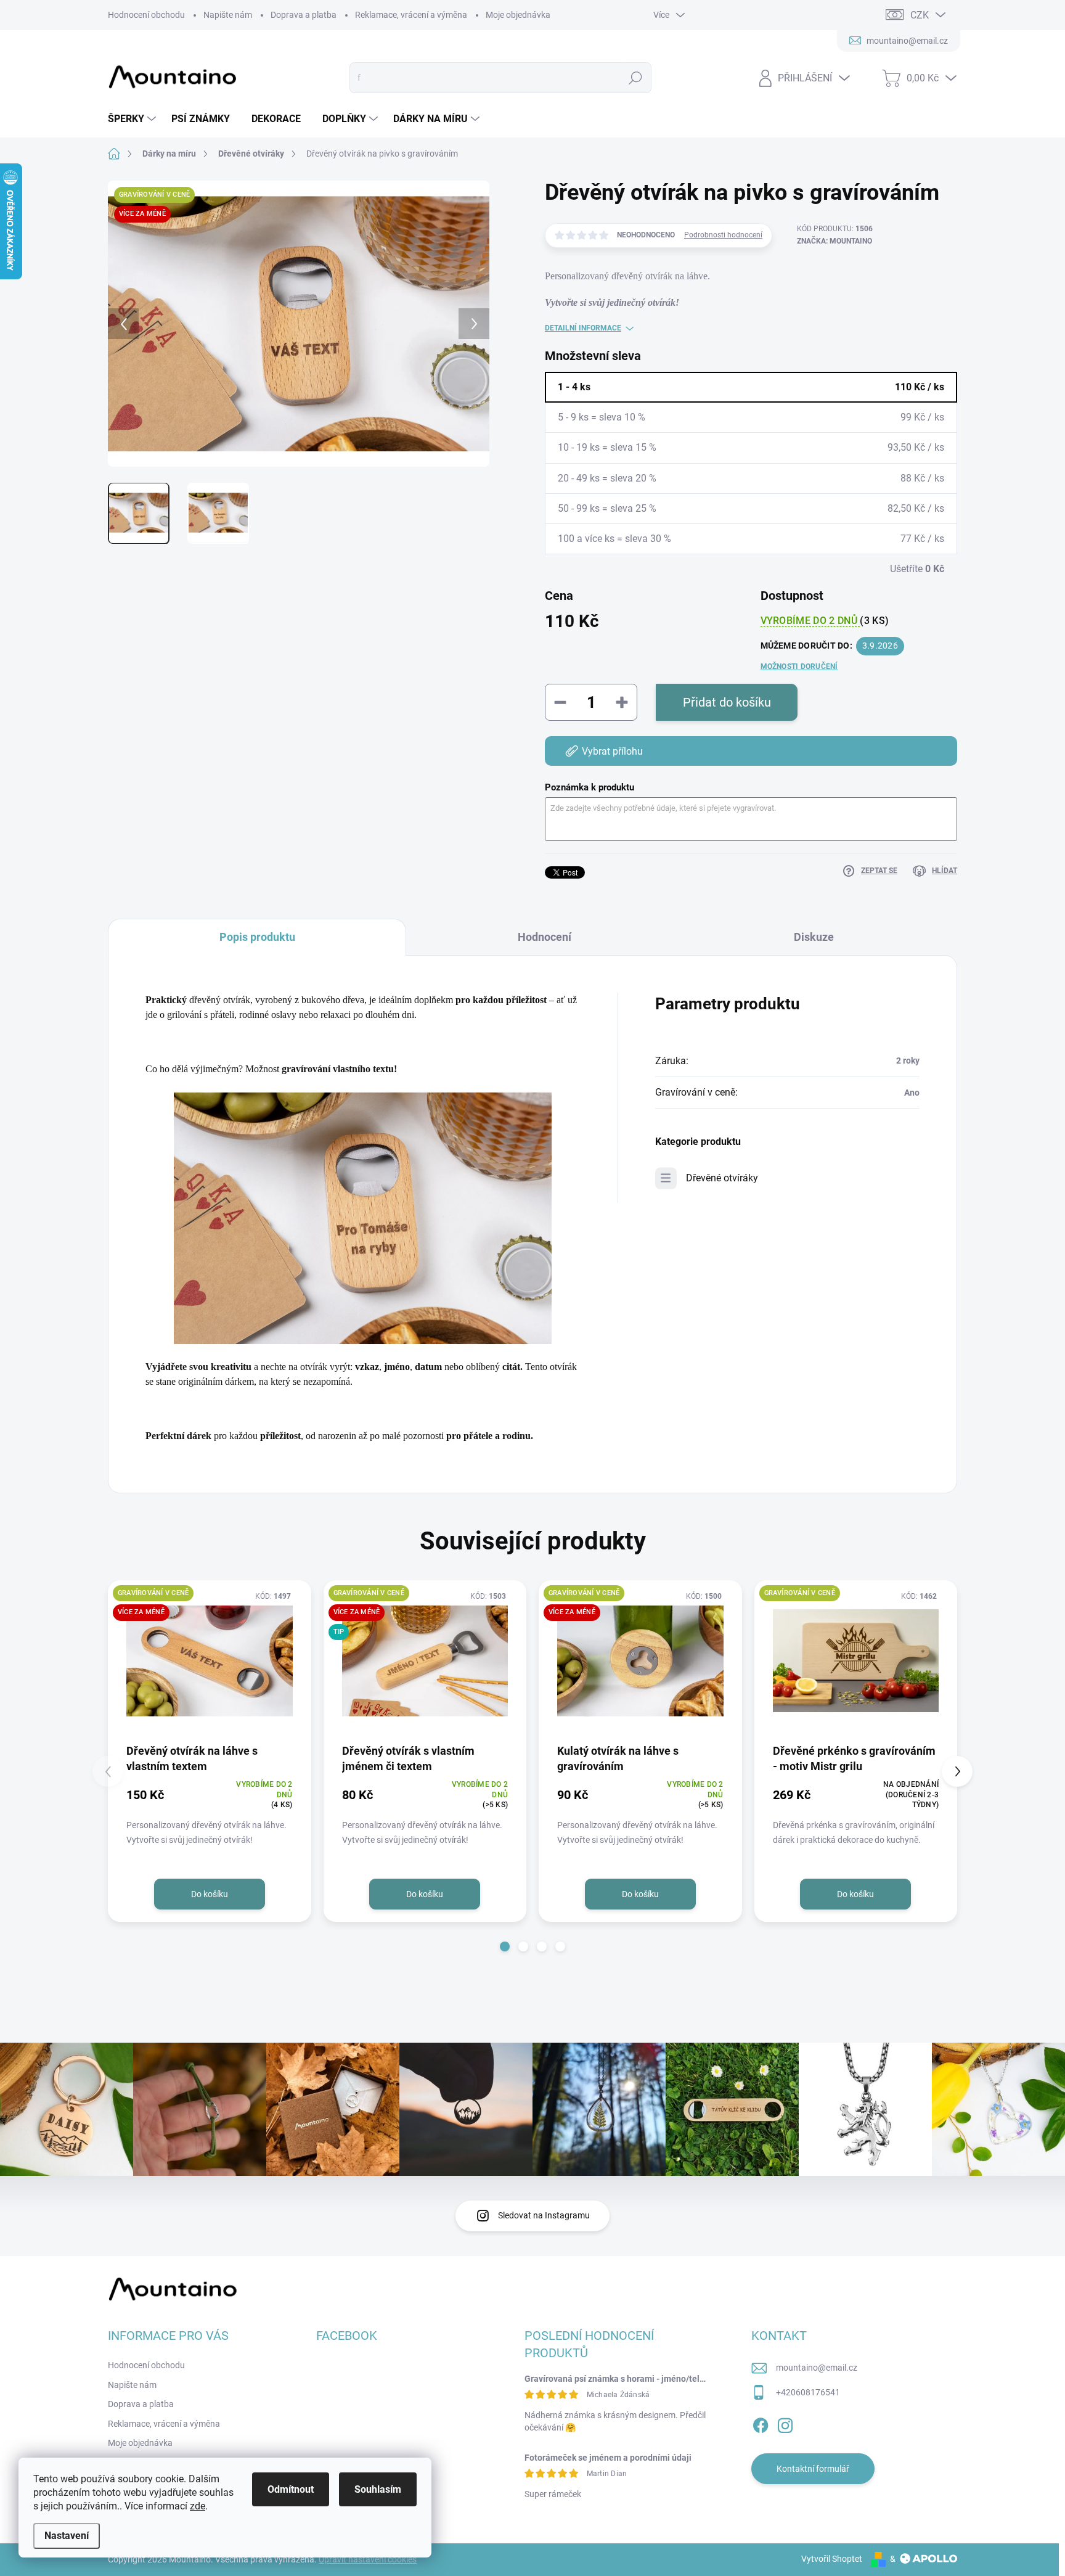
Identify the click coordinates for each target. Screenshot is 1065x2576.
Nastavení (67, 2536)
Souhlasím (378, 2489)
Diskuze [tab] (814, 937)
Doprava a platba (304, 15)
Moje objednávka (518, 15)
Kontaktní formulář (813, 2469)
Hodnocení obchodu (146, 15)
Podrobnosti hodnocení (723, 235)
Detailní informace (583, 328)
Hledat (636, 78)
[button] (505, 1946)
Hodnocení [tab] (545, 937)
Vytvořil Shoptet (832, 2559)
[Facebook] (761, 2423)
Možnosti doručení (799, 667)
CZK (920, 15)
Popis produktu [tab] (257, 937)
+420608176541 (808, 2392)
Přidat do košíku (727, 702)
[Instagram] (785, 2423)
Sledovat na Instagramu (544, 2215)
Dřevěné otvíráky (722, 1178)
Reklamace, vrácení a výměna (411, 15)
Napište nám (228, 15)
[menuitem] (133, 119)
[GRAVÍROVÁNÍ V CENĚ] (856, 1661)
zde (198, 2506)
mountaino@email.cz (817, 2368)
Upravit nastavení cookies (368, 2559)
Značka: (834, 241)
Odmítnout (291, 2489)
